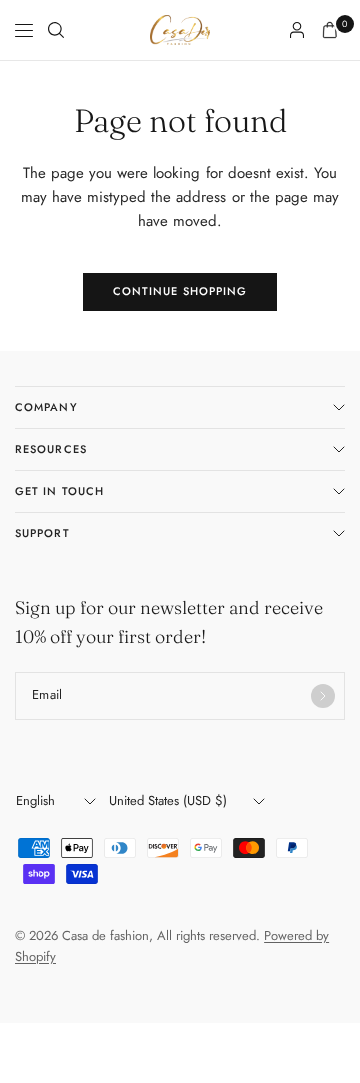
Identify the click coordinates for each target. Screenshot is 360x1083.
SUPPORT (42, 533)
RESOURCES (51, 449)
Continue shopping (180, 291)
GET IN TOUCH (59, 491)
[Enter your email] (323, 696)
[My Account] (297, 30)
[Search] (56, 30)
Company (46, 407)
